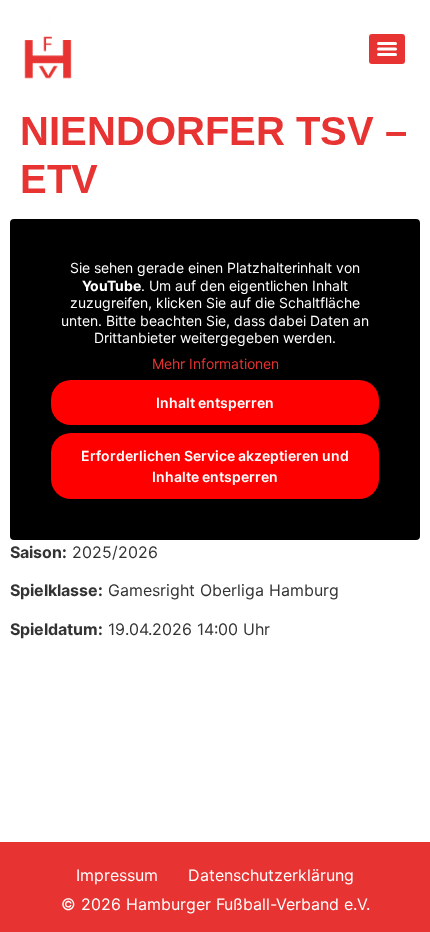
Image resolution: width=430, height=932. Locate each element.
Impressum (117, 875)
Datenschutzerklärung (271, 875)
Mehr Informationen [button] (215, 363)
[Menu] (387, 49)
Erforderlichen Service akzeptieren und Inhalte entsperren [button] (215, 466)
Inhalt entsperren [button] (215, 402)
